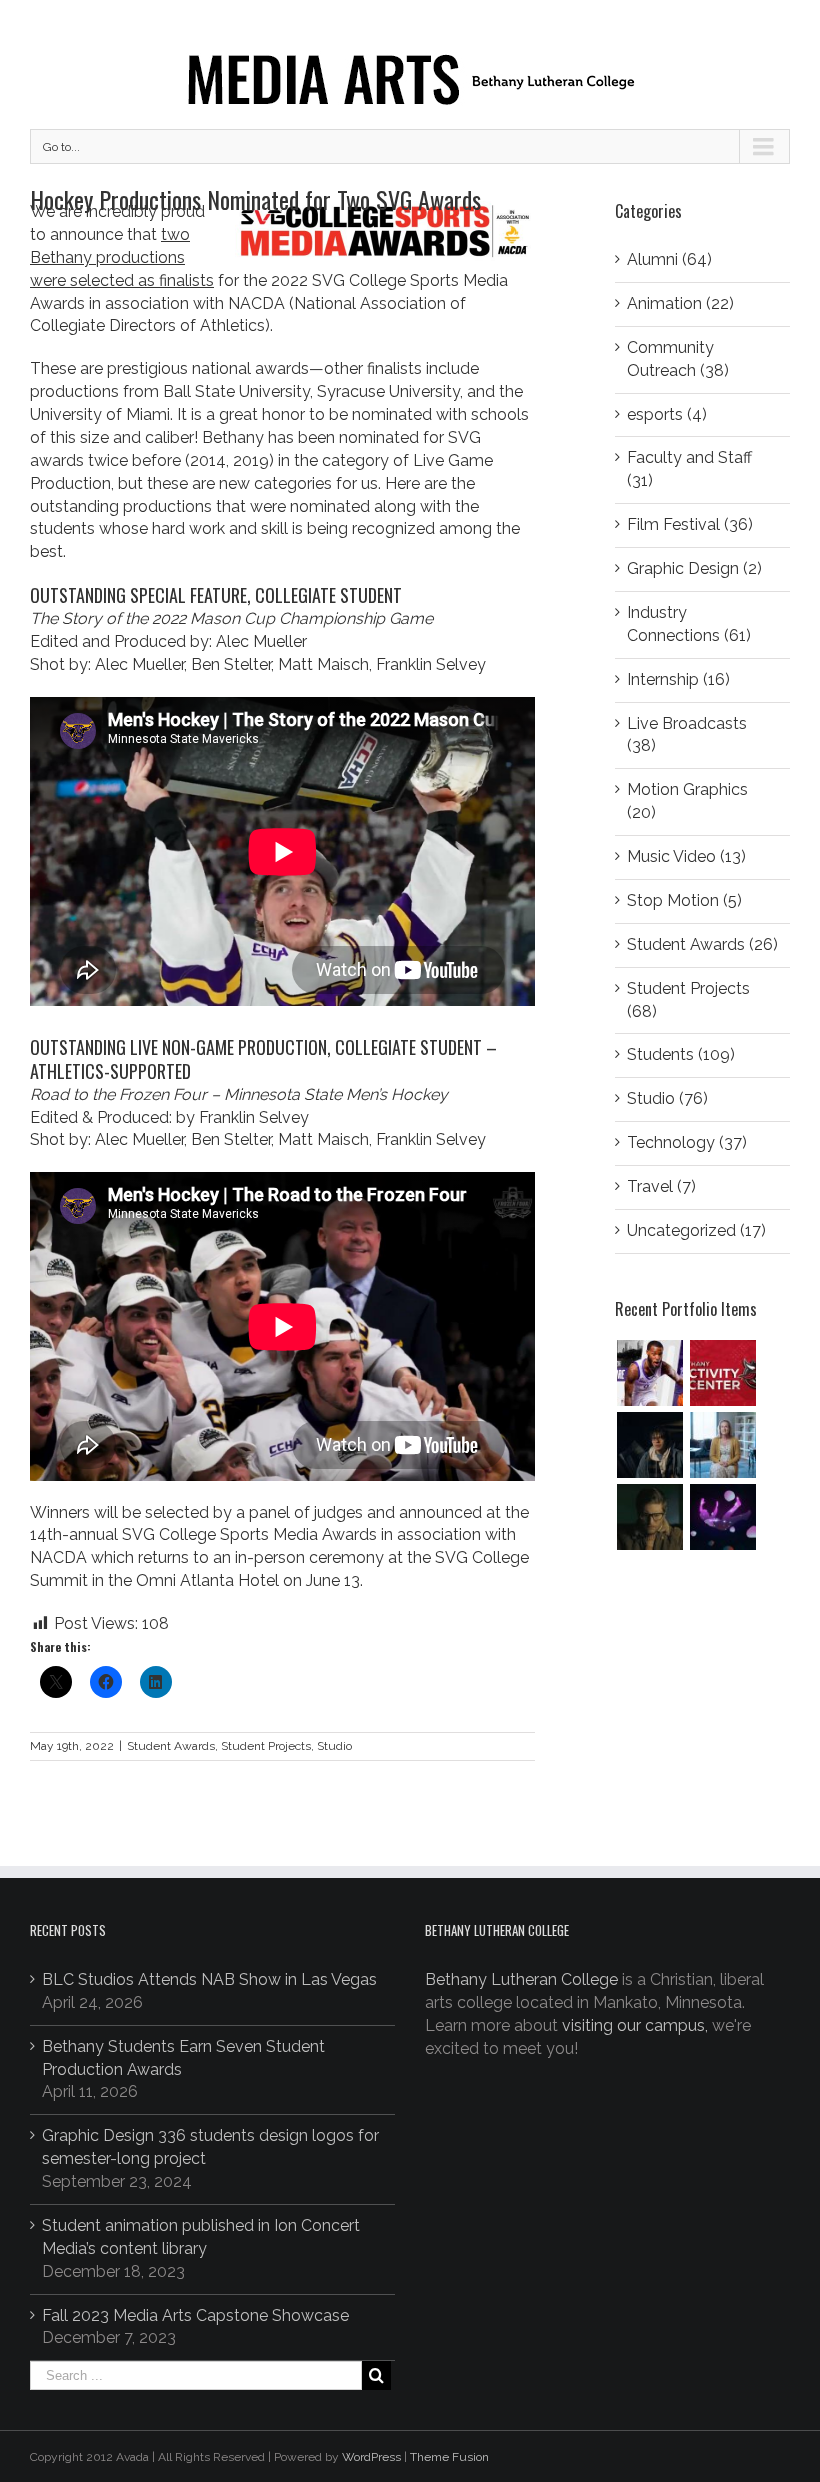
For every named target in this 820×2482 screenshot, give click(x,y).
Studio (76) (667, 1098)
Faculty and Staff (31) (689, 469)
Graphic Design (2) (694, 568)
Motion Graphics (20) (687, 801)
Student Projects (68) (688, 1000)
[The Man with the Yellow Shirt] (649, 1445)
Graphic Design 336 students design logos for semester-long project (210, 2147)
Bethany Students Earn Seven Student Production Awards (183, 2058)
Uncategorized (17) (696, 1230)
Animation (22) (680, 303)
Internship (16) (678, 679)
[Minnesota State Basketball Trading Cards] (649, 1373)
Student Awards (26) (702, 944)
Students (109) (681, 1054)
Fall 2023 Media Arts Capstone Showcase (195, 2315)
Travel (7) (661, 1186)
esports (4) (667, 414)
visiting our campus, (635, 2025)
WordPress (371, 2457)
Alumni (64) (669, 259)
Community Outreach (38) (678, 359)
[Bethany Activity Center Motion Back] (722, 1373)
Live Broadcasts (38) (687, 735)
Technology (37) (687, 1142)
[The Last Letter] (649, 1517)
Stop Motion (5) (684, 900)
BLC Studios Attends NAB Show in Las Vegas (209, 1979)
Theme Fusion (449, 2457)
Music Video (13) (686, 856)
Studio (334, 1746)
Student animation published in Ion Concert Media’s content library (201, 2237)
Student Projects (266, 1746)
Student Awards (171, 1746)
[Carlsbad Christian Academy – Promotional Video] (722, 1445)
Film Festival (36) (690, 524)
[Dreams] (722, 1517)
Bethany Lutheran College (521, 1979)
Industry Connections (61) (689, 624)
